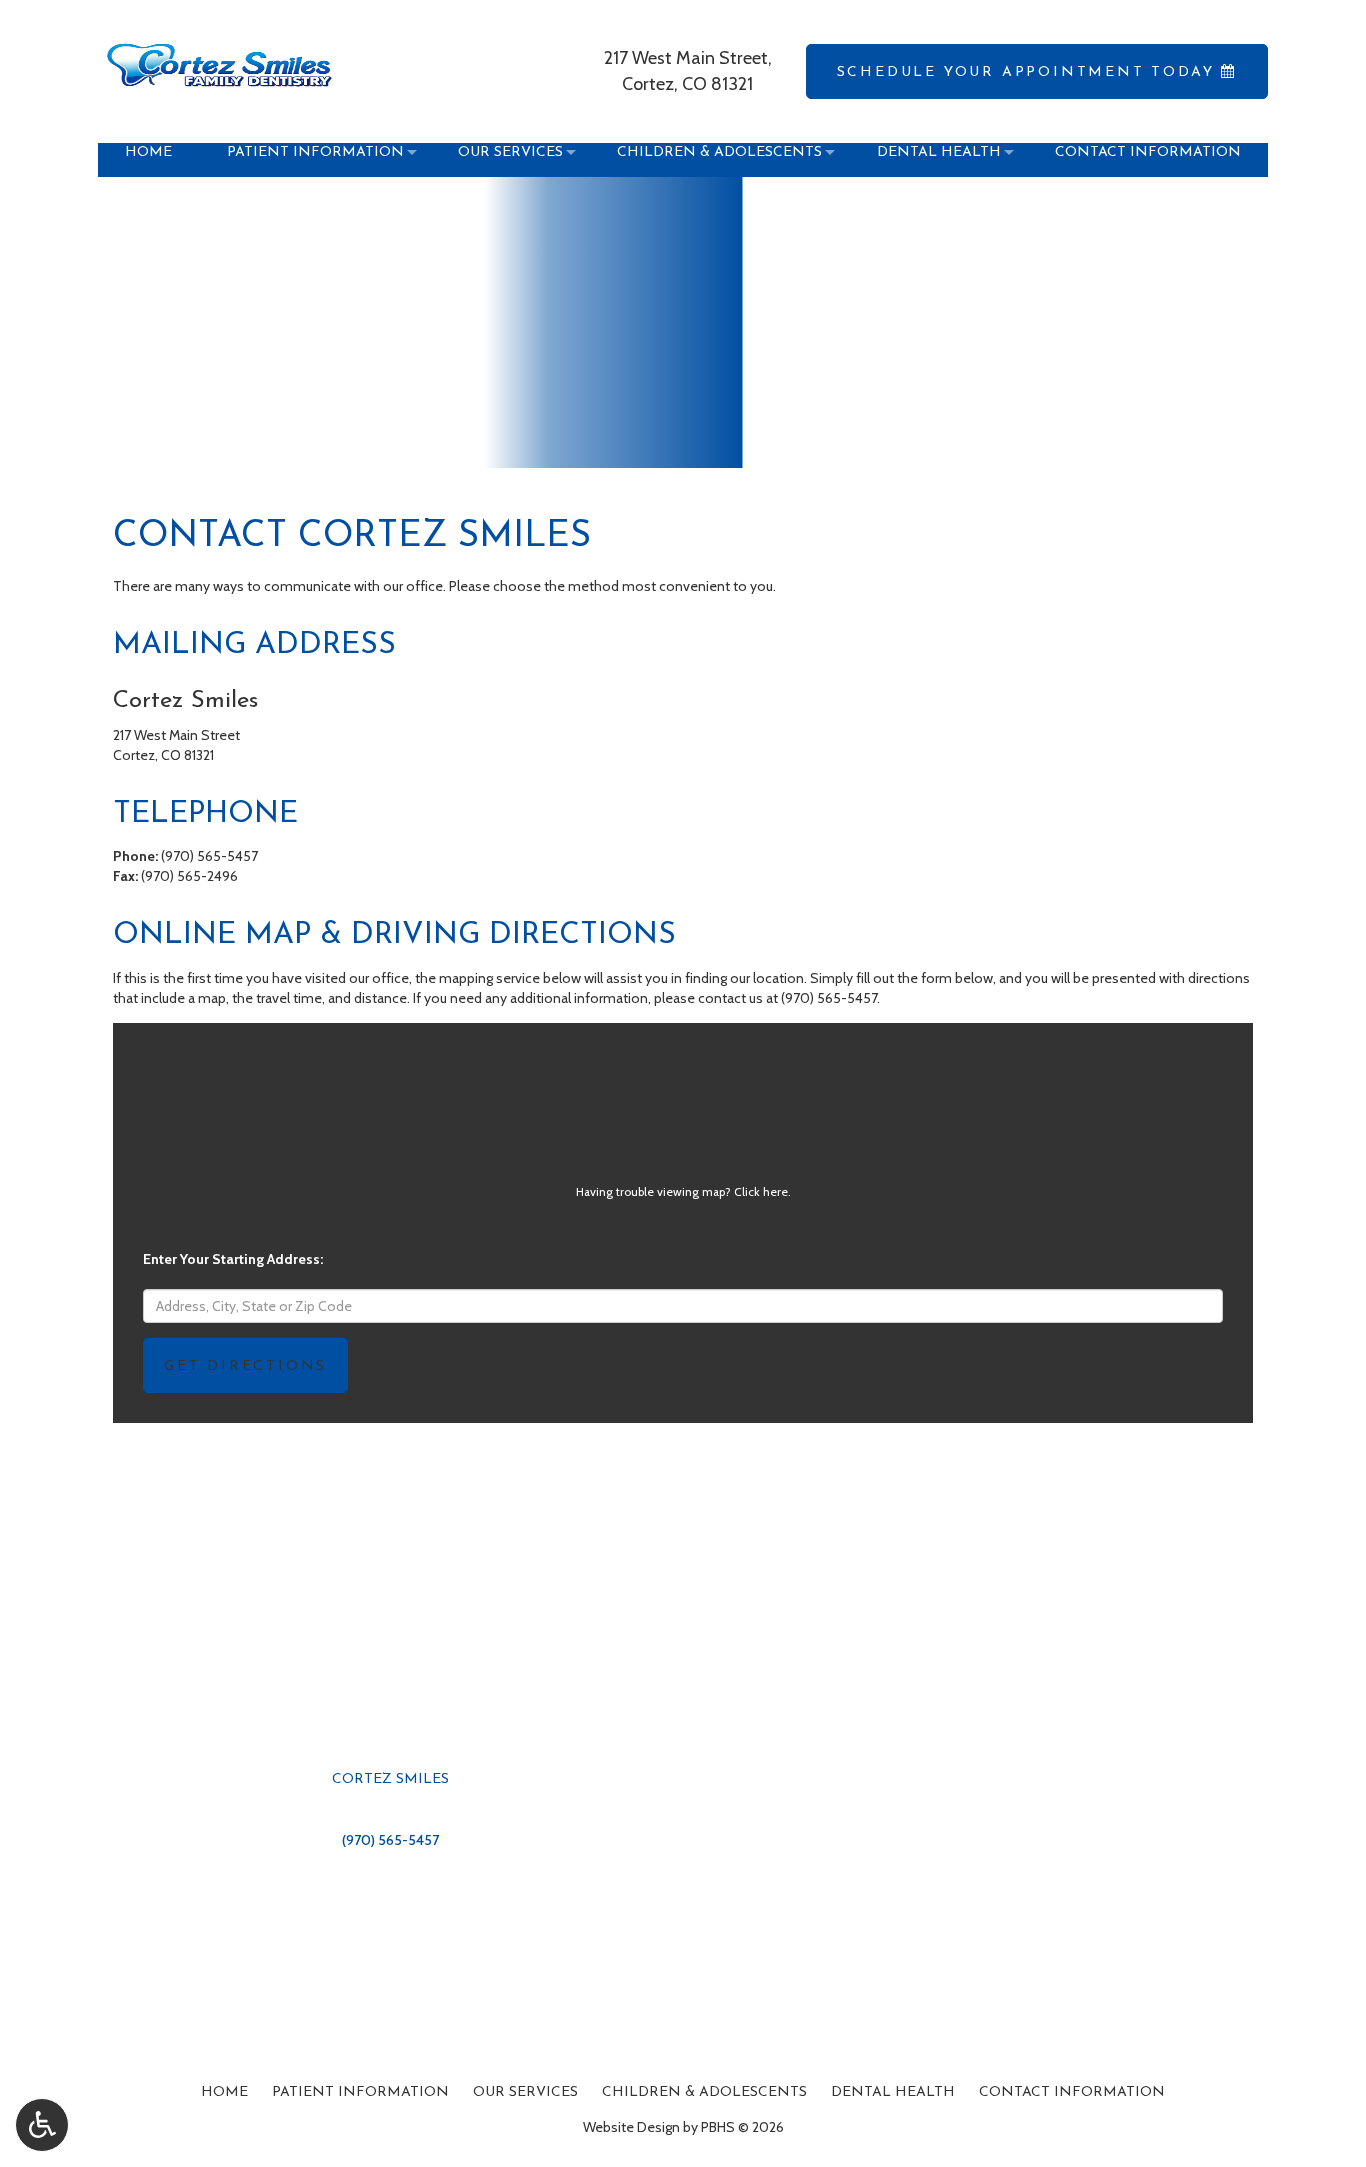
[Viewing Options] (42, 2125)
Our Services (525, 2092)
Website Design (631, 2127)
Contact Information (1072, 2092)
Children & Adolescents (704, 2092)
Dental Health (893, 2092)
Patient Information (360, 2092)
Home (224, 2092)
